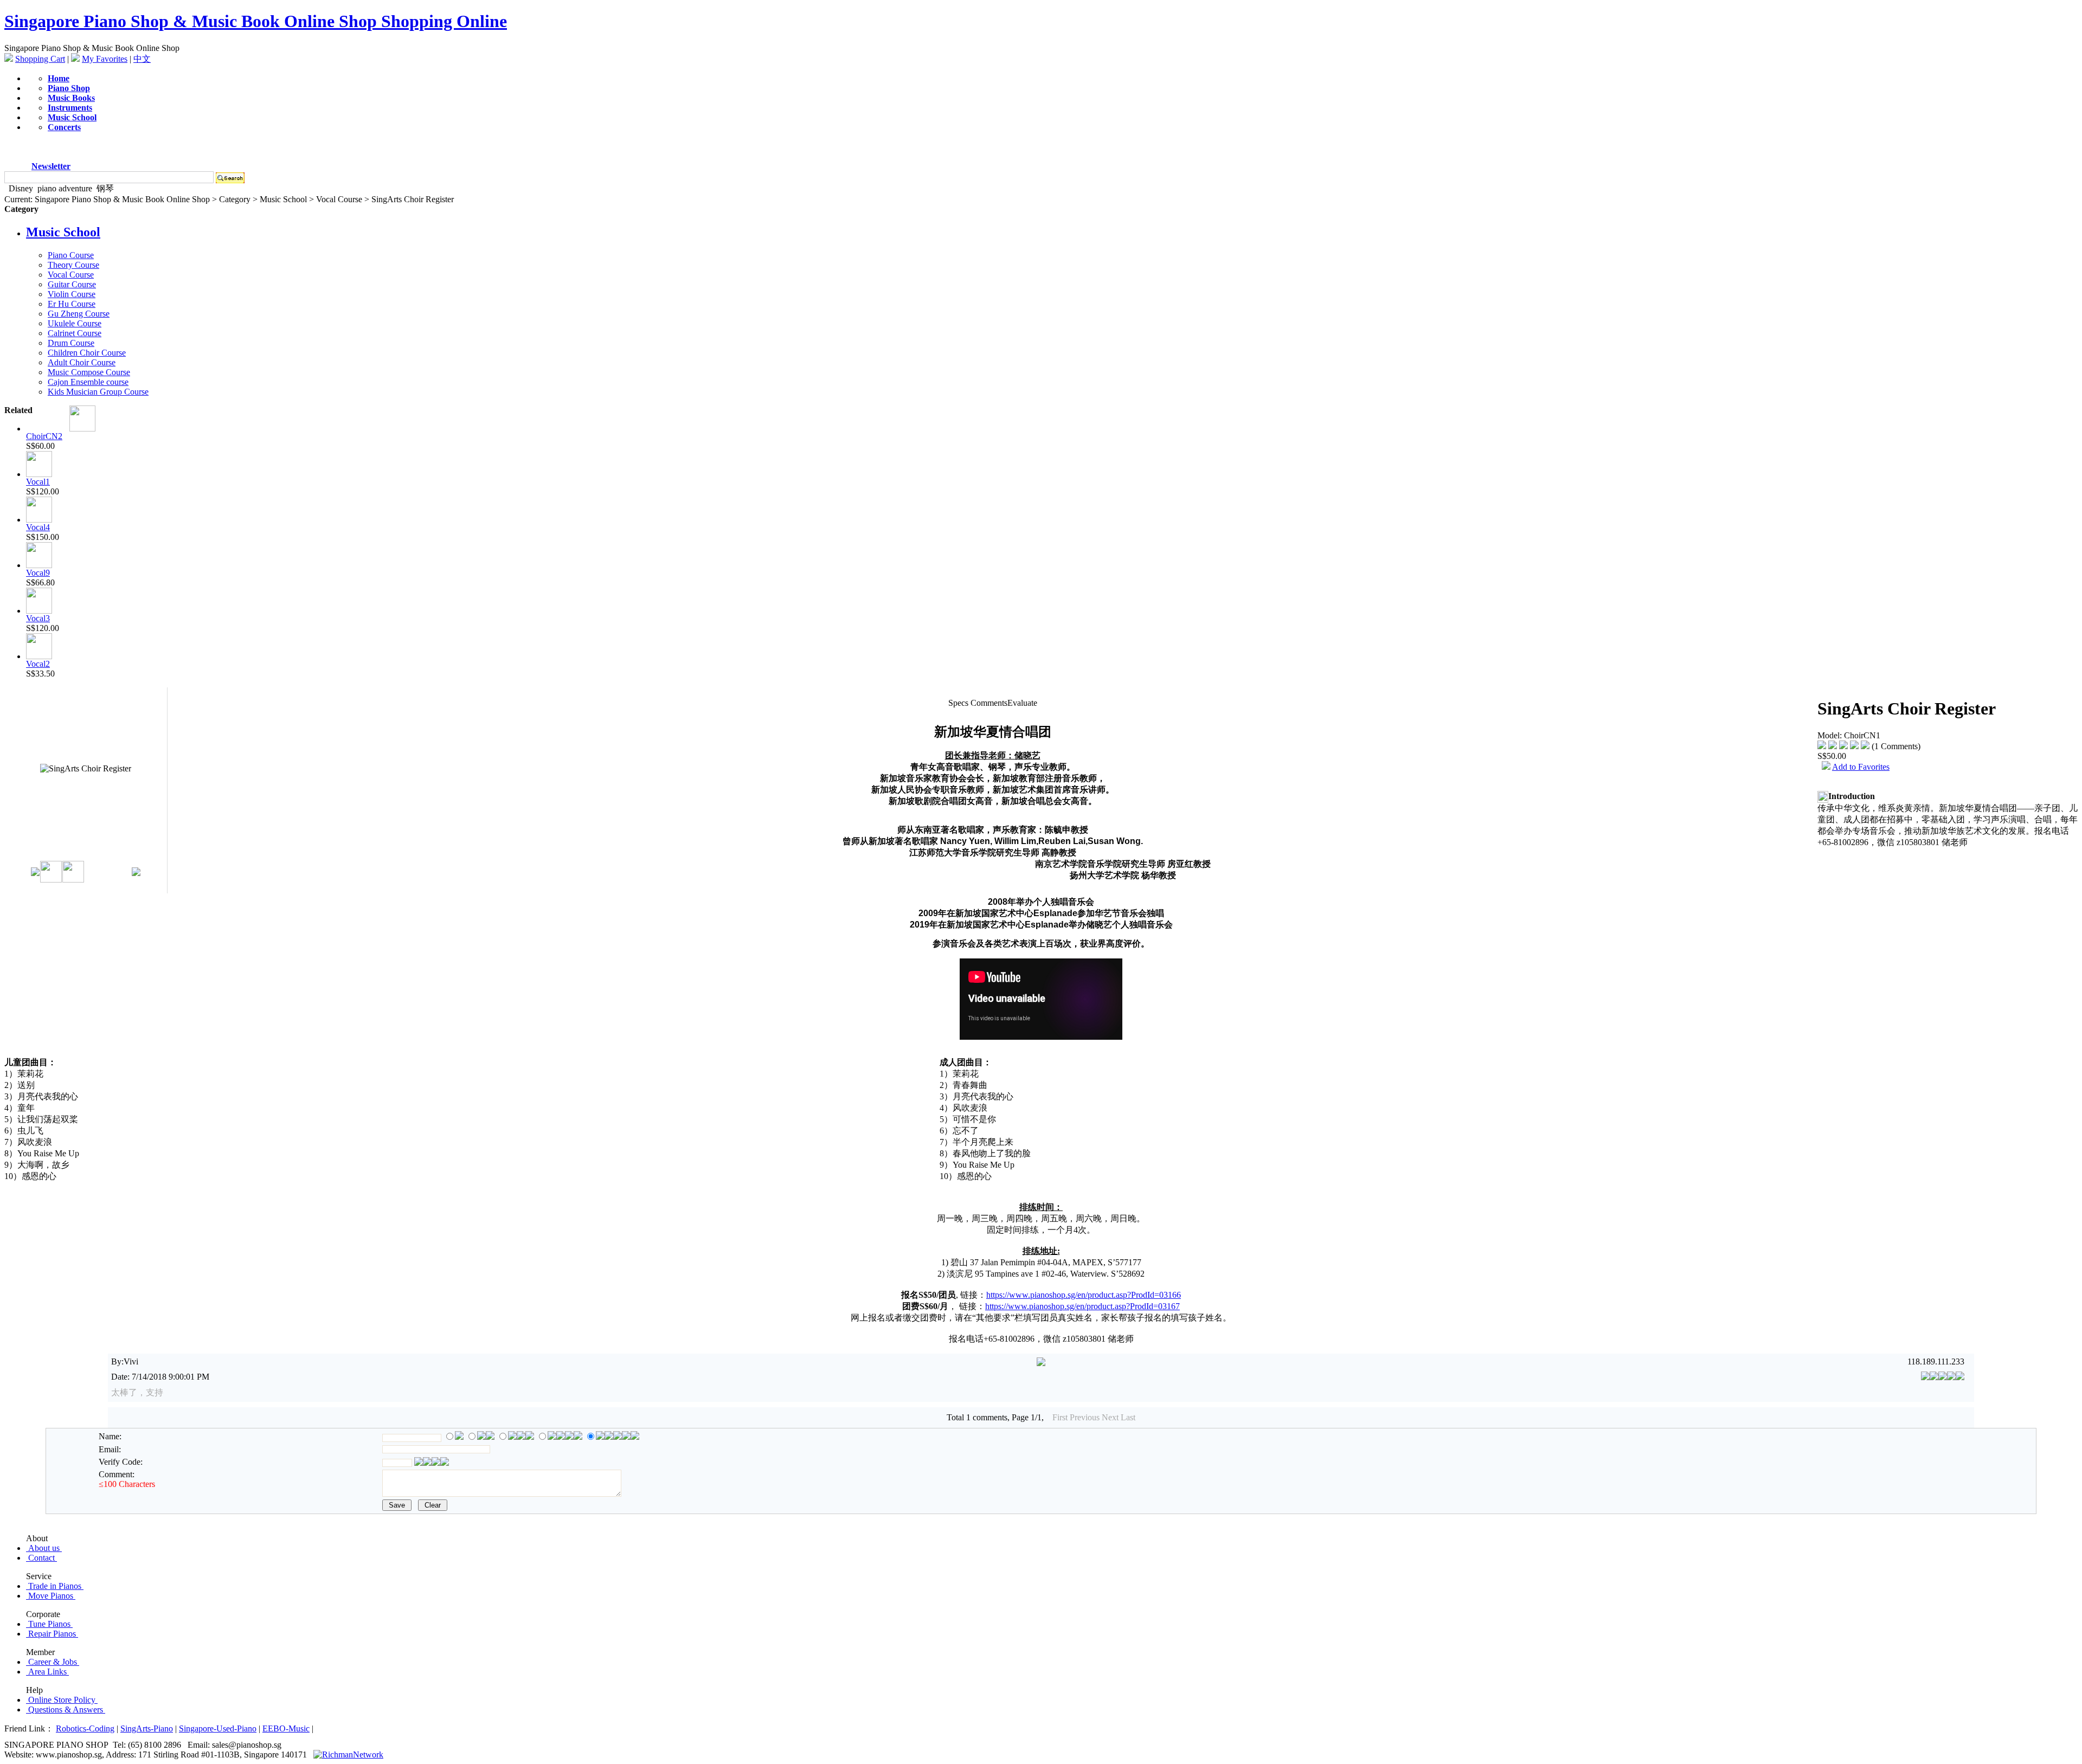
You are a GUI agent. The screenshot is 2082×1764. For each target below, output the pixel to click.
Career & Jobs (53, 1662)
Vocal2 (38, 664)
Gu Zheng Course (79, 314)
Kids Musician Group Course (98, 392)
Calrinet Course (75, 333)
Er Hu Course (72, 304)
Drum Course (71, 343)
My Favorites (105, 59)
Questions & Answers (66, 1710)
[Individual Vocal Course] (39, 565)
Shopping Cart (40, 59)
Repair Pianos (52, 1634)
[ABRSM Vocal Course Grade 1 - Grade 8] (39, 474)
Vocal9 (38, 573)
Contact (41, 1558)
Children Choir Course (87, 353)
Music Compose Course (89, 372)
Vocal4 (38, 527)
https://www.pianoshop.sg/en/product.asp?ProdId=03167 (1082, 1306)
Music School (63, 232)
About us (44, 1548)
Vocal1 (38, 482)
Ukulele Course (75, 323)
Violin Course (72, 294)
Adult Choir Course (82, 362)
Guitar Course (72, 284)
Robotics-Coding (85, 1728)
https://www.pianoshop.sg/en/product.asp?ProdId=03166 (1084, 1295)
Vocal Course (71, 275)
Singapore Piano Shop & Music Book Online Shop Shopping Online (256, 21)
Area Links (47, 1672)
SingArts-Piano (147, 1728)
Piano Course (71, 255)
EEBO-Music (286, 1728)
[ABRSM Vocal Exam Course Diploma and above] (39, 520)
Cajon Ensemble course (88, 382)
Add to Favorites (1861, 767)
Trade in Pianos (55, 1586)
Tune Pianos (49, 1624)
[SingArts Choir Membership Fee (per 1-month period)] (82, 429)
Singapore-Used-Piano (218, 1728)
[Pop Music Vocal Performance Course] (39, 611)
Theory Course (73, 265)
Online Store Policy (62, 1700)
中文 (142, 59)
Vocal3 (38, 618)
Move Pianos (51, 1596)
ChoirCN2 (44, 436)
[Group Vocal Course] (39, 656)
